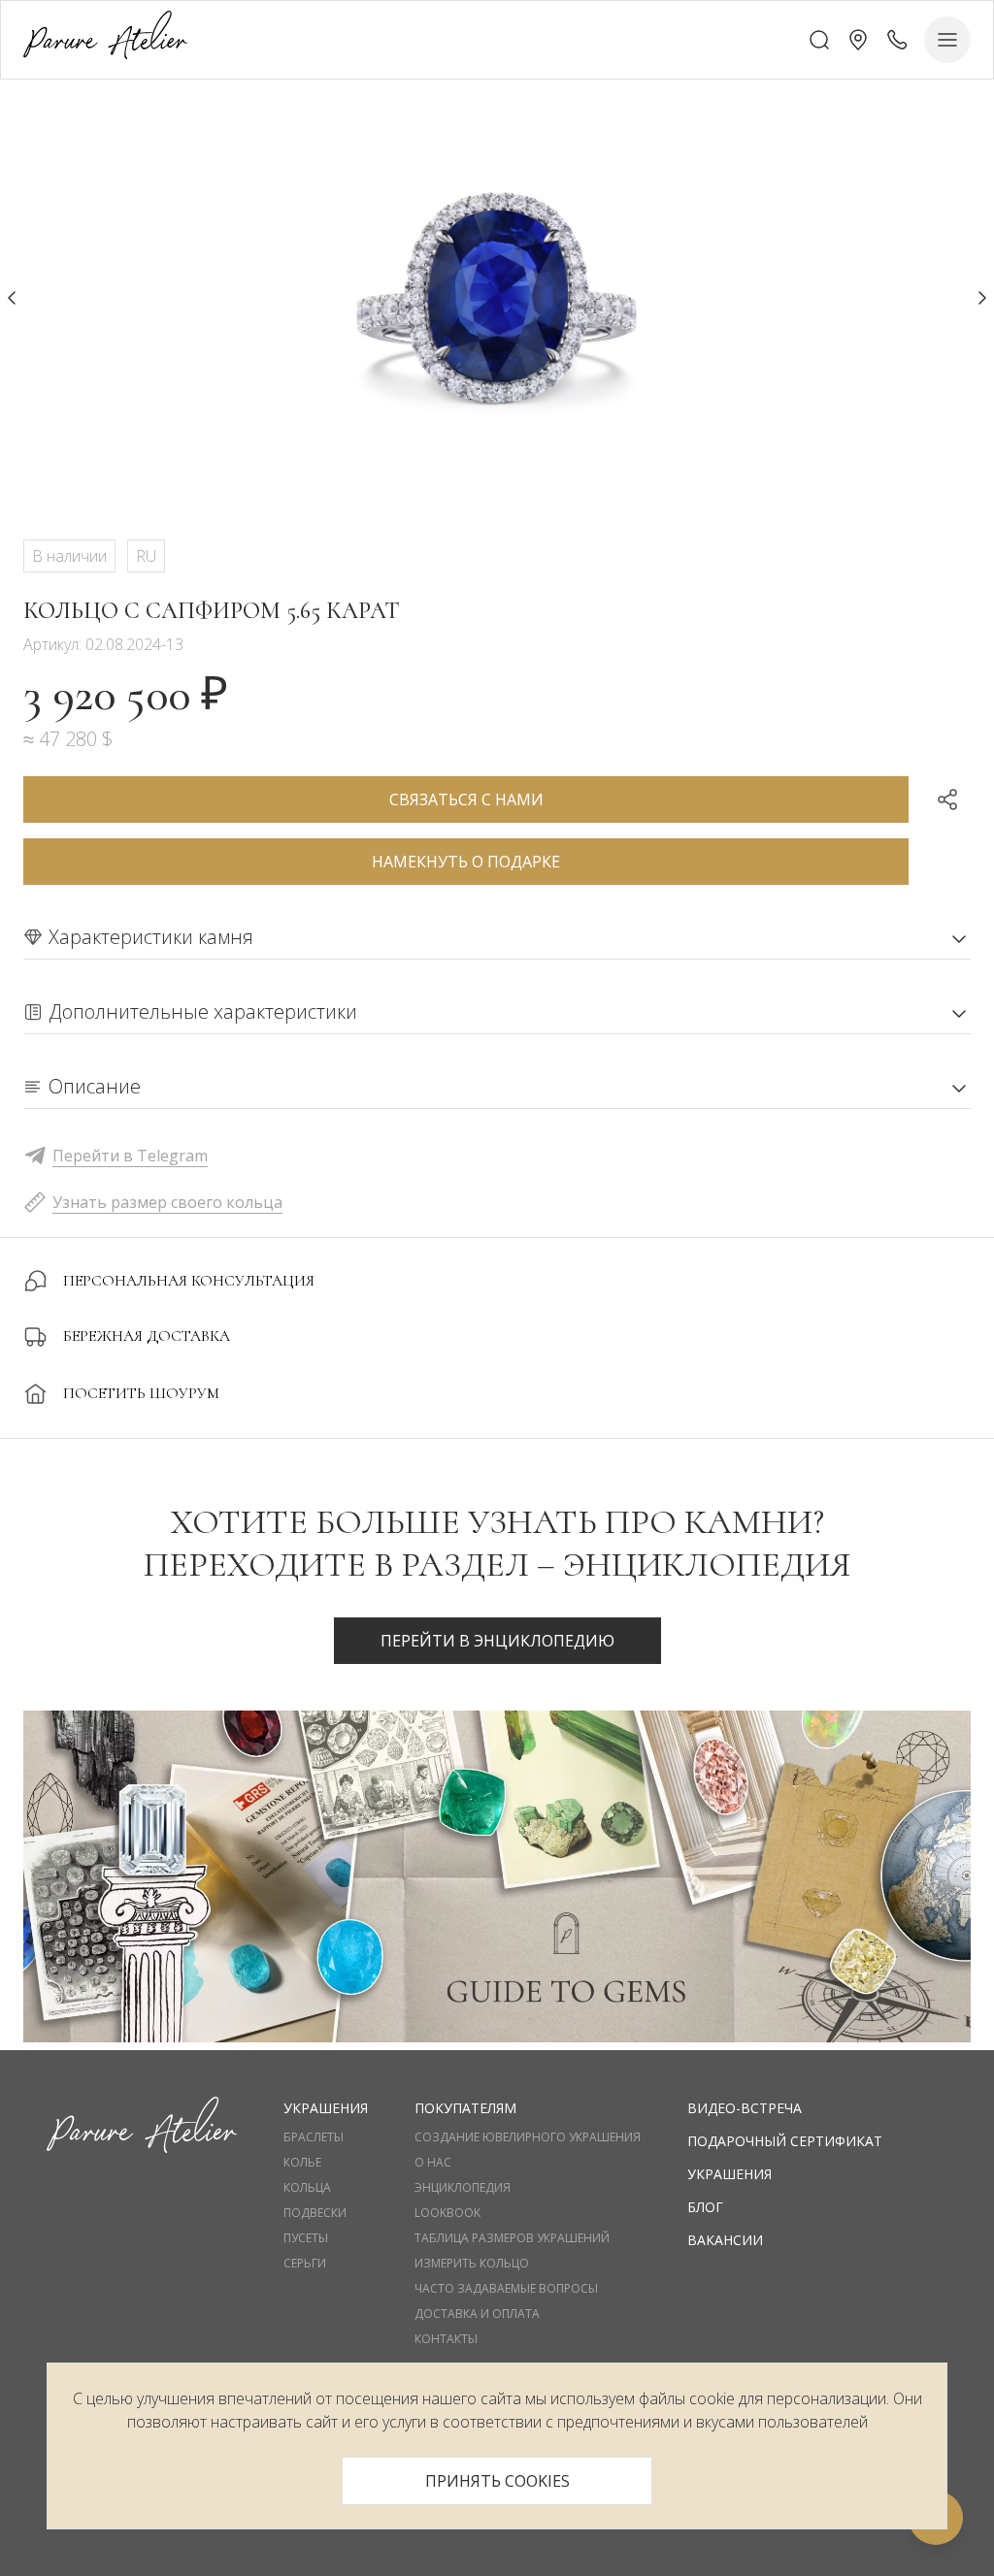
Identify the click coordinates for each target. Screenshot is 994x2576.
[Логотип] (105, 39)
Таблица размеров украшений (512, 2238)
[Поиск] (819, 40)
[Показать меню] (947, 40)
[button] (858, 40)
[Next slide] (982, 298)
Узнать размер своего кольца (167, 1202)
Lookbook (447, 2213)
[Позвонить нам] (897, 40)
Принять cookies (497, 2481)
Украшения (729, 2174)
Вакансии (725, 2240)
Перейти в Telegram (130, 1156)
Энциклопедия (463, 2188)
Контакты (446, 2339)
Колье (302, 2163)
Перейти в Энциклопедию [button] (497, 1641)
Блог (705, 2207)
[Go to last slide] (12, 298)
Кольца (307, 2188)
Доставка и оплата (477, 2314)
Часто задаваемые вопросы (506, 2289)
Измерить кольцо (472, 2264)
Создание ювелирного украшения (528, 2137)
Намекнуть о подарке (466, 862)
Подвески (315, 2213)
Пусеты (306, 2238)
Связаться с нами (466, 799)
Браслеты (314, 2137)
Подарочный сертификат (785, 2141)
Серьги (305, 2264)
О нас (433, 2163)
